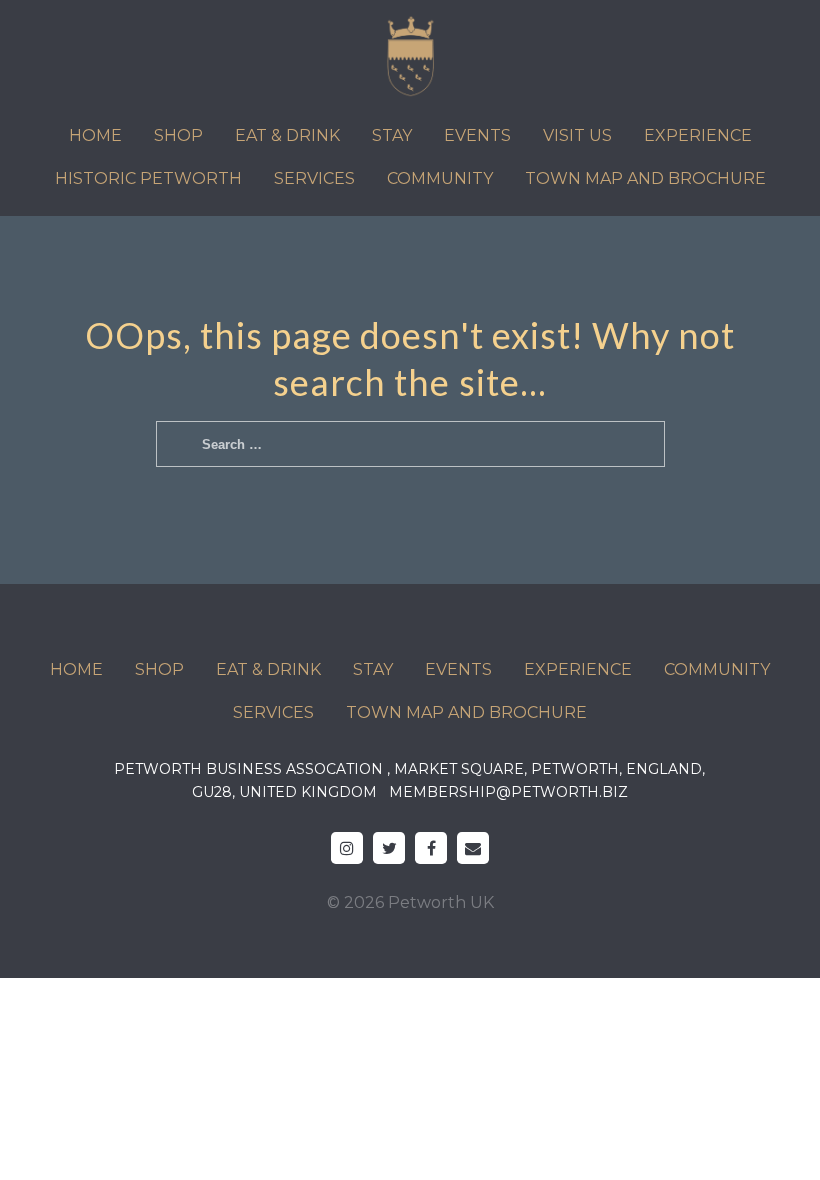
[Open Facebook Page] (431, 848)
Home (95, 135)
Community (440, 178)
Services (314, 178)
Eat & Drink (287, 135)
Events (477, 135)
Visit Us (577, 135)
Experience (698, 135)
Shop (178, 135)
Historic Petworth (148, 178)
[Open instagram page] (347, 848)
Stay (392, 135)
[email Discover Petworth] (473, 848)
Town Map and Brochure (645, 178)
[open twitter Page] (389, 848)
